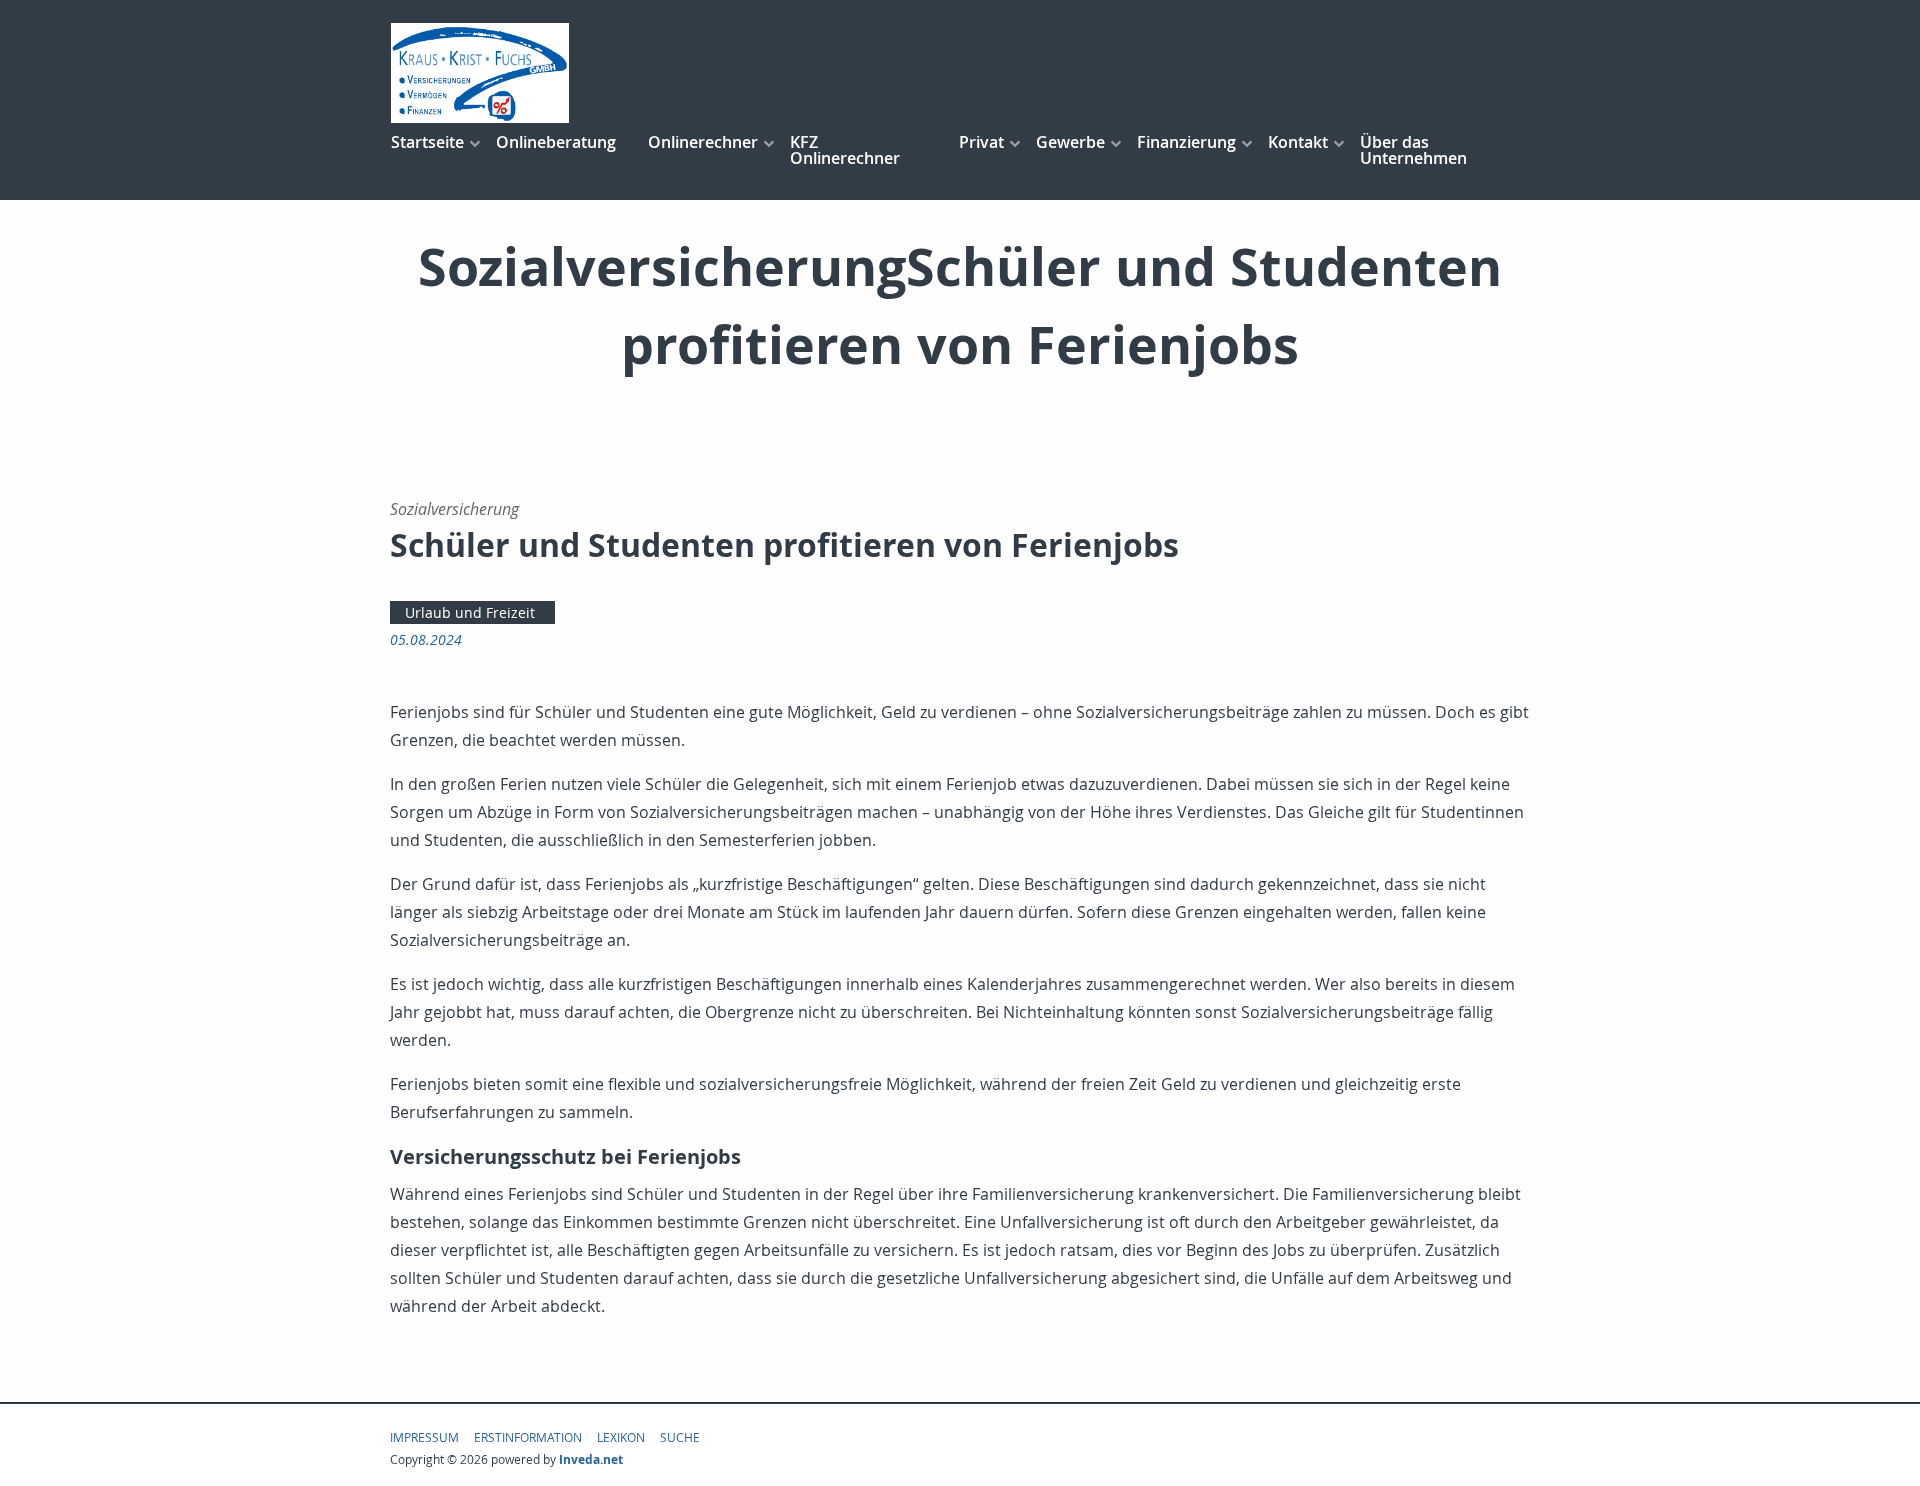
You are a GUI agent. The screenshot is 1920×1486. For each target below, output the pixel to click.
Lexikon (621, 1437)
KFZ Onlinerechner (845, 150)
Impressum (424, 1437)
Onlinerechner (703, 142)
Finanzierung (1186, 142)
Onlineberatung (556, 142)
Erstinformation (528, 1437)
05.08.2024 (426, 639)
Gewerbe (1070, 142)
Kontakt (1298, 142)
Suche (680, 1437)
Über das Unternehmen (1413, 150)
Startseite (427, 142)
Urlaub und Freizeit (470, 612)
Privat (981, 142)
